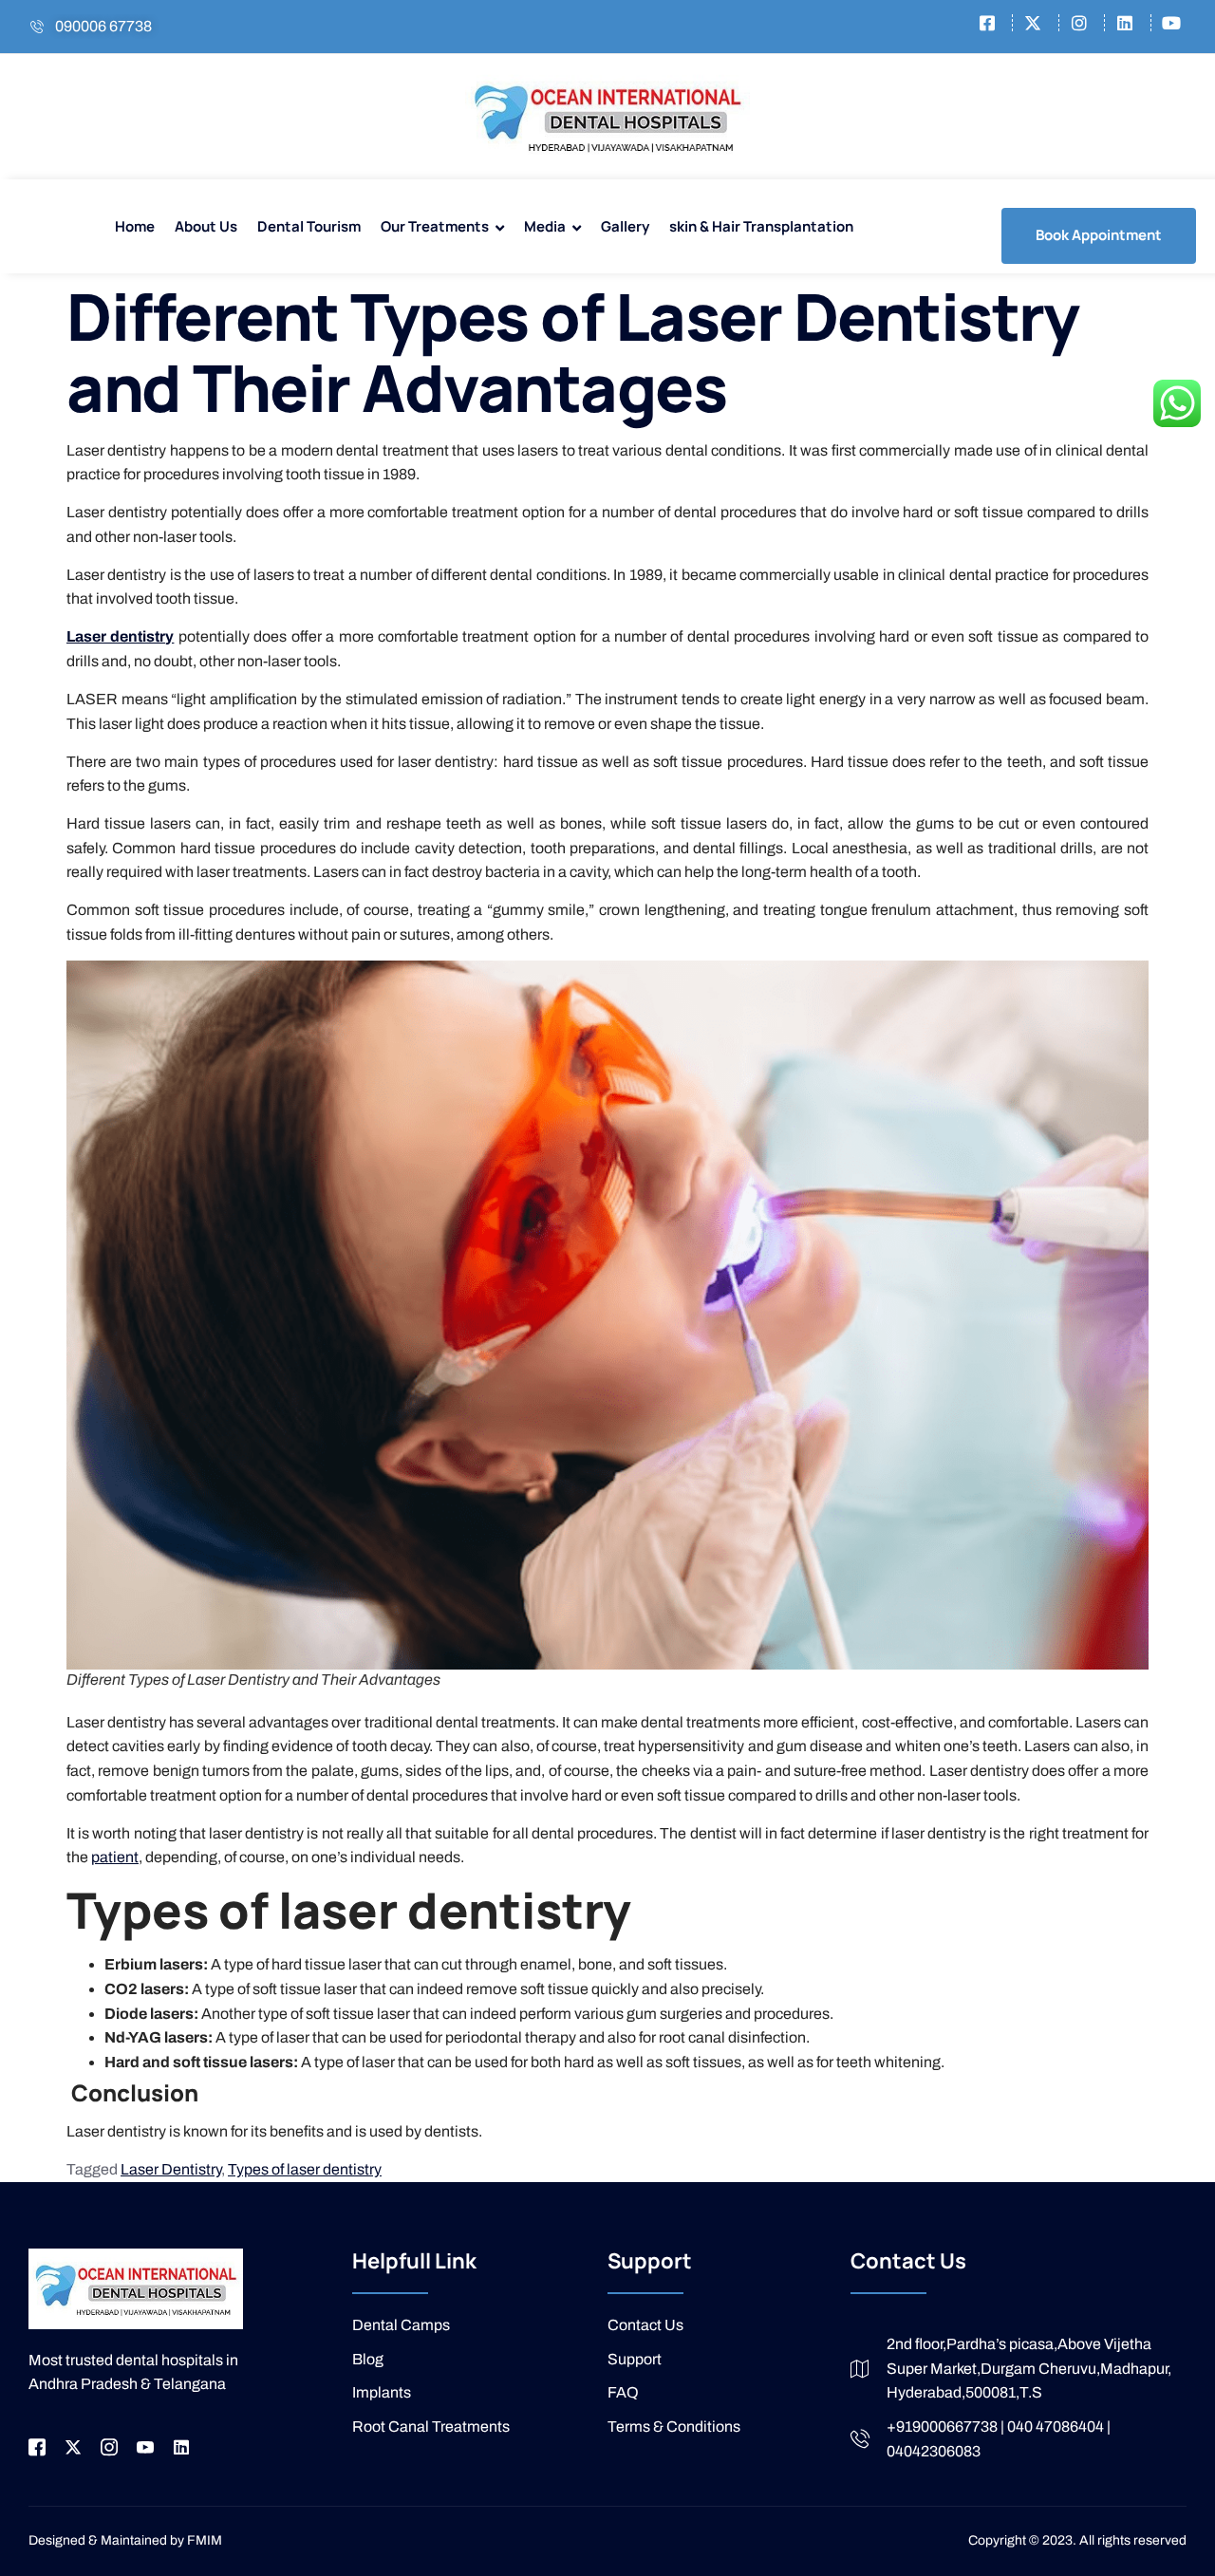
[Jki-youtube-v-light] (145, 2447)
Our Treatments (435, 226)
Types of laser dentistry (305, 2169)
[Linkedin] (181, 2447)
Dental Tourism (309, 226)
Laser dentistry (120, 636)
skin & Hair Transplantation (761, 226)
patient (115, 1857)
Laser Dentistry (171, 2169)
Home (135, 226)
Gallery (625, 226)
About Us (206, 226)
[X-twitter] (73, 2447)
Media (545, 226)
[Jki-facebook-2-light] (37, 2447)
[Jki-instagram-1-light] (109, 2447)
